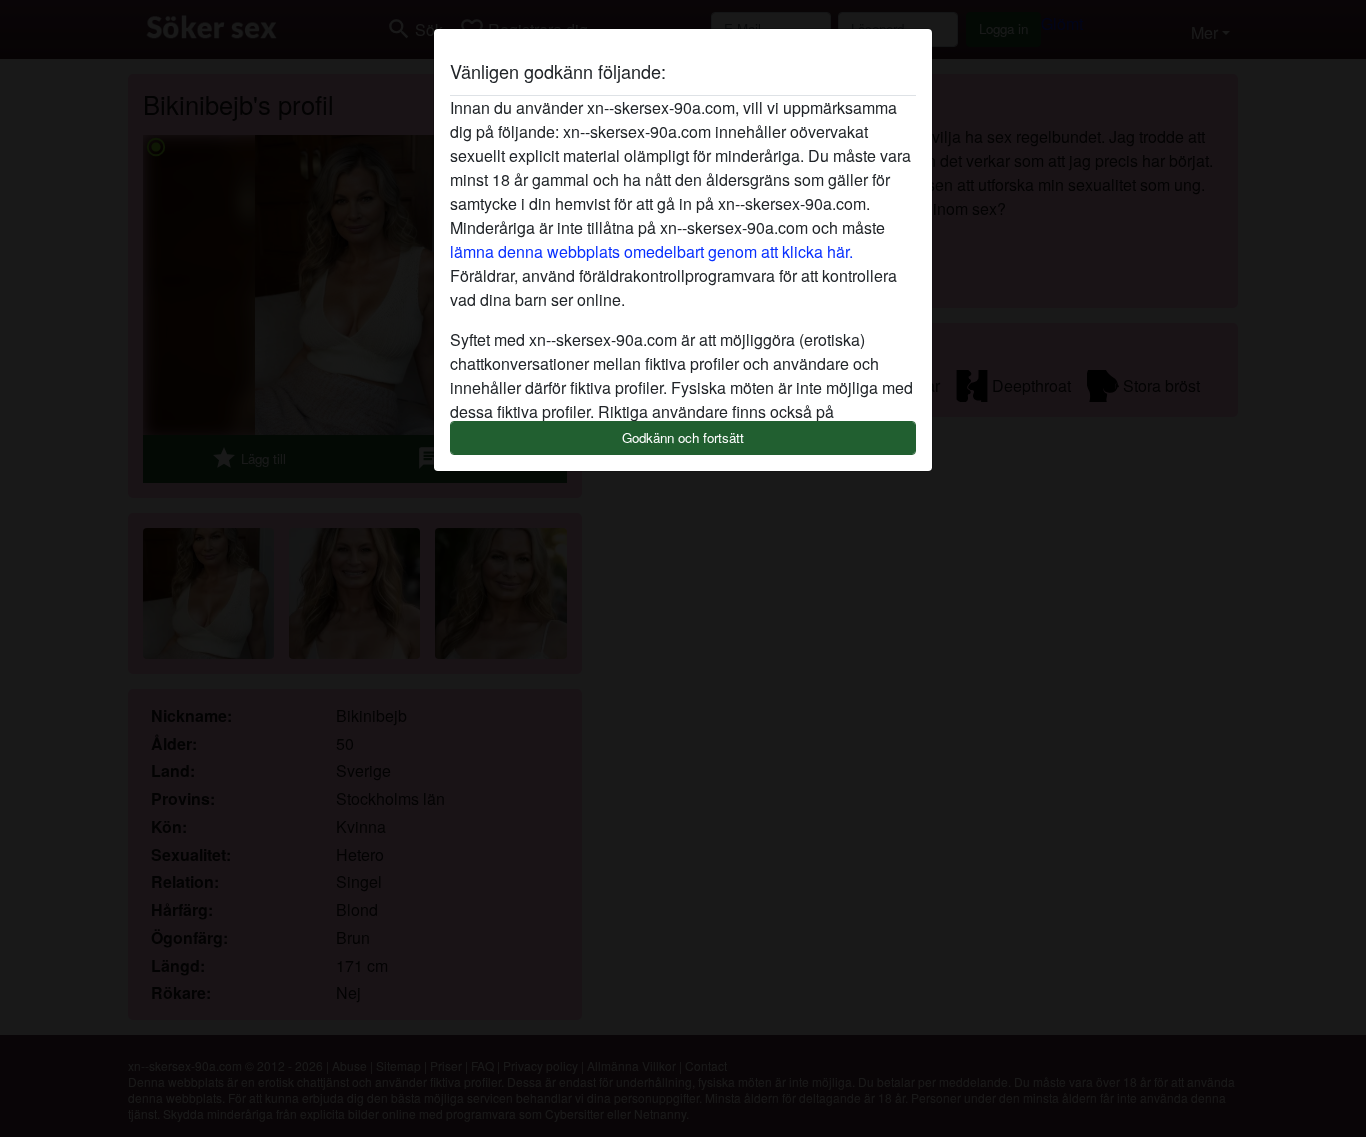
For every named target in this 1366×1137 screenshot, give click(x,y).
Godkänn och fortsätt (683, 437)
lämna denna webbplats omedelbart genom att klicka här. (651, 251)
